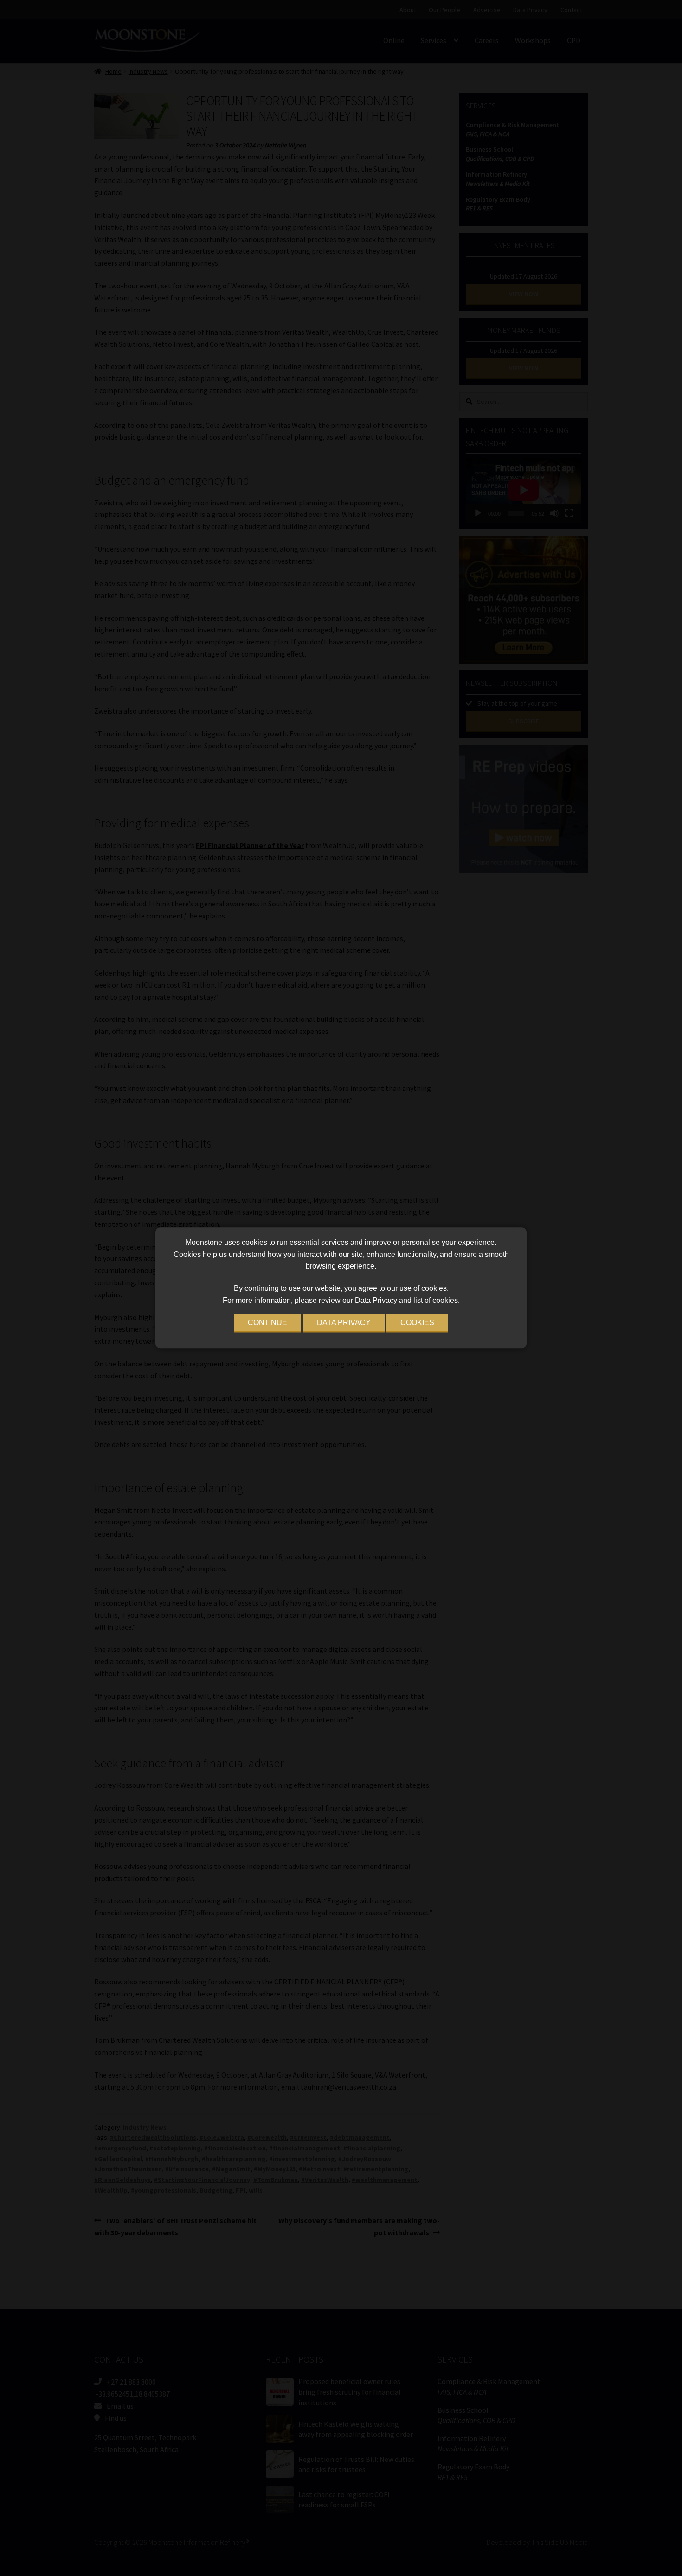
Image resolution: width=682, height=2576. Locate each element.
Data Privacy (344, 1323)
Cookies (417, 1323)
